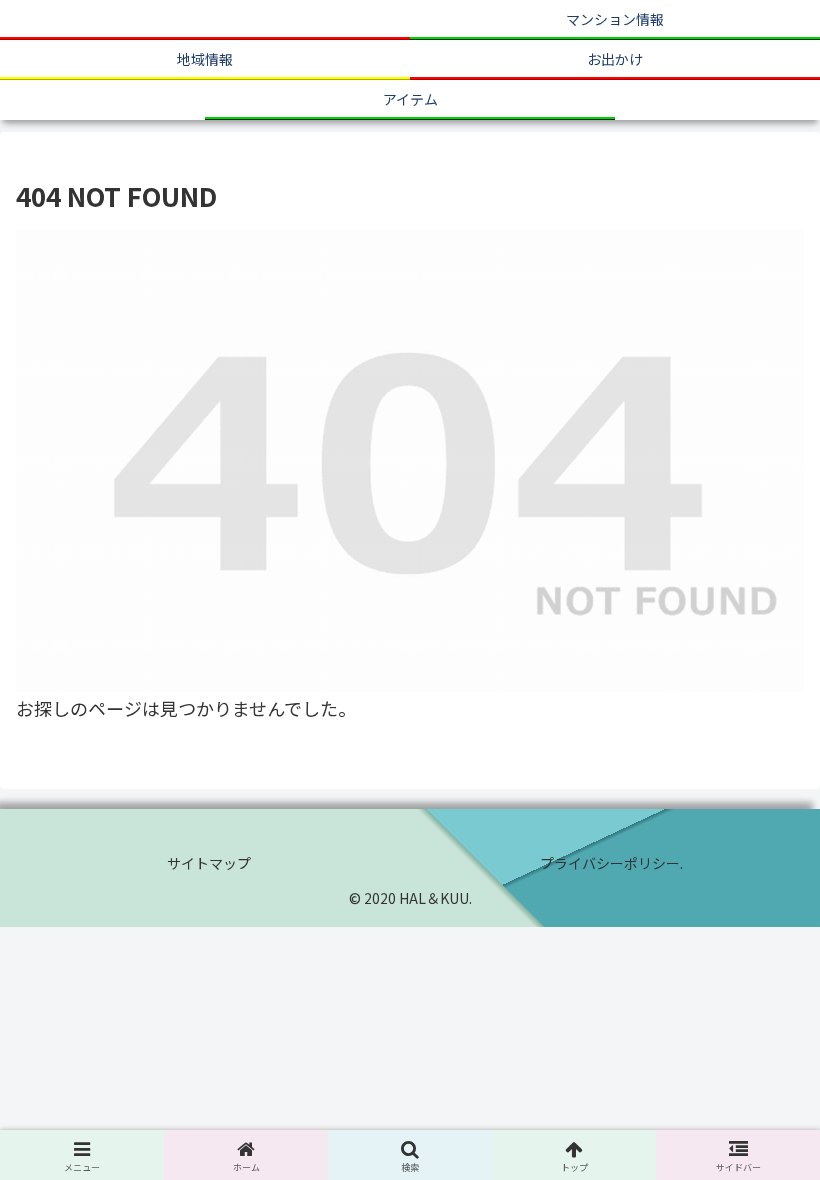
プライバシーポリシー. (611, 863)
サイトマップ (209, 863)
